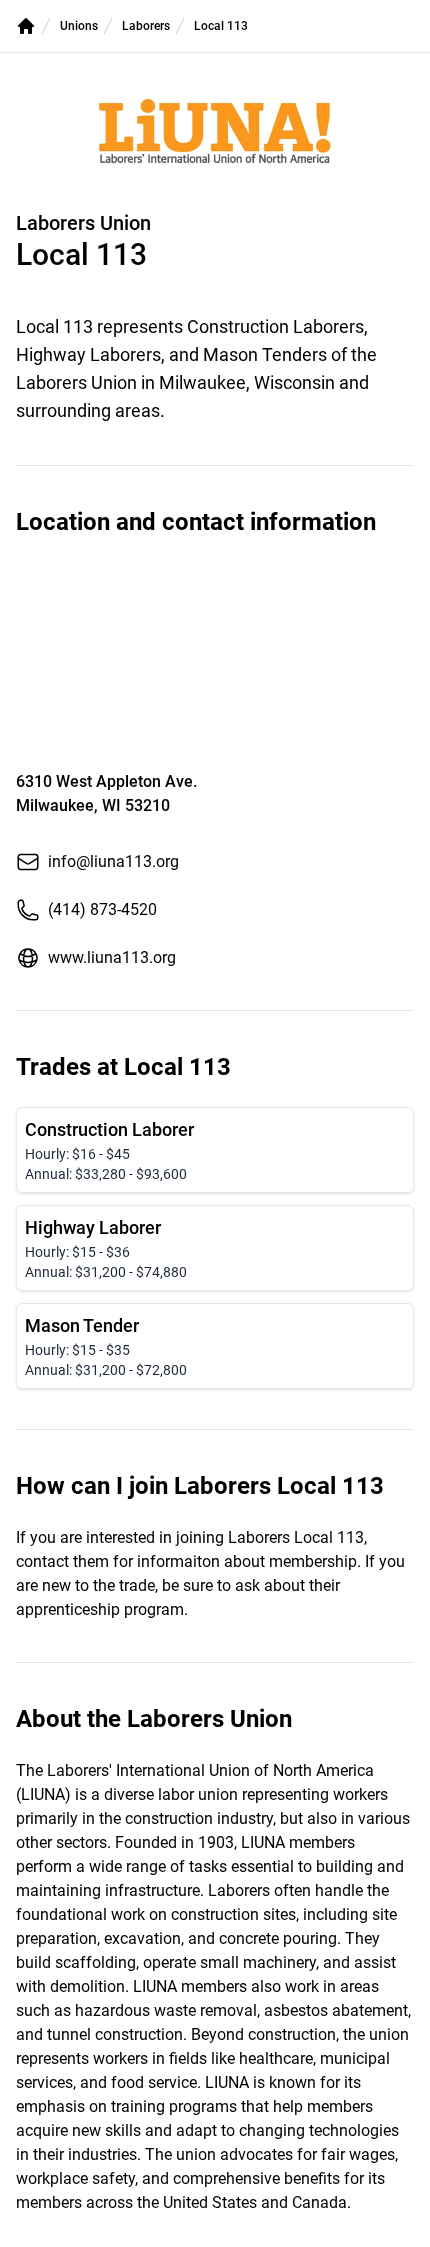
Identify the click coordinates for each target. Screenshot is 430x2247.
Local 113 (221, 26)
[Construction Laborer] (215, 1150)
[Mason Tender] (215, 1346)
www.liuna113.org (112, 957)
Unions (79, 26)
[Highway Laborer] (215, 1248)
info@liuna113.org (113, 861)
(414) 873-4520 (102, 909)
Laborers (146, 26)
